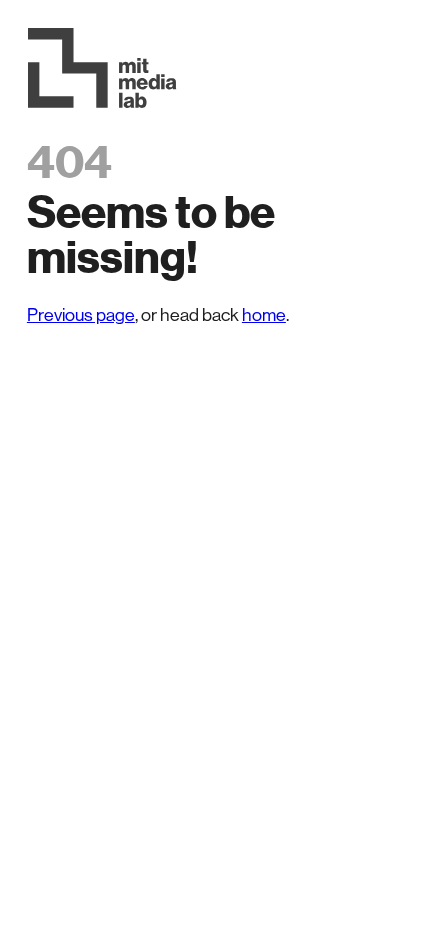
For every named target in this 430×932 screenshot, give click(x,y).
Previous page (81, 315)
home (264, 315)
